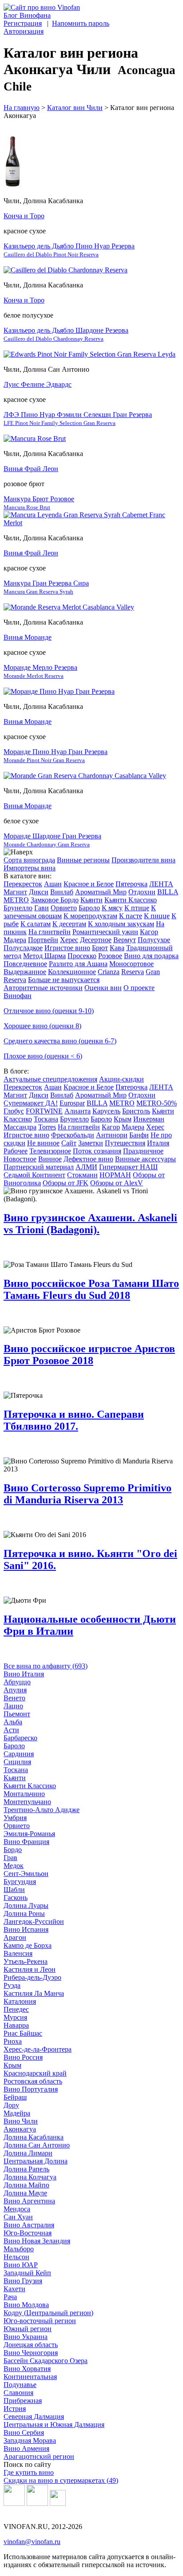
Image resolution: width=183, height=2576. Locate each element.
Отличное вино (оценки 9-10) (49, 1011)
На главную (22, 108)
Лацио (13, 1706)
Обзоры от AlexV (117, 1183)
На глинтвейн (50, 932)
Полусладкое (23, 948)
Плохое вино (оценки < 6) (43, 1056)
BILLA (168, 892)
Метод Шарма (44, 956)
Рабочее (16, 1151)
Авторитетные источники (43, 988)
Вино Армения (26, 2448)
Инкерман (149, 1119)
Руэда (12, 1985)
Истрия (15, 2409)
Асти (11, 1730)
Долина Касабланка (34, 2137)
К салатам (36, 924)
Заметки (91, 1143)
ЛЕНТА (161, 884)
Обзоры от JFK (66, 1183)
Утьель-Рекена (26, 1961)
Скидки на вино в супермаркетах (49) (61, 2480)
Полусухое (154, 940)
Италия (158, 1143)
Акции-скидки (121, 1079)
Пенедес (16, 2009)
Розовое (110, 956)
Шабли (14, 1890)
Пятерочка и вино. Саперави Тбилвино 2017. (74, 1420)
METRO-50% (157, 1103)
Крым (123, 1119)
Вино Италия (24, 1674)
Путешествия (125, 1143)
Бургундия (20, 1882)
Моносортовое (131, 964)
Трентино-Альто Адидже (42, 1810)
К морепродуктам (90, 916)
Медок (14, 1866)
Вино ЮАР (21, 2265)
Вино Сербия (24, 2432)
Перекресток (23, 884)
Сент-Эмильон (26, 1874)
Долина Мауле (25, 2193)
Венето (14, 1698)
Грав (10, 1858)
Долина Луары (26, 1905)
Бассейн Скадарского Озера (46, 2361)
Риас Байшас (23, 2033)
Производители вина (143, 860)
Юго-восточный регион (40, 2321)
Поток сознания (97, 1151)
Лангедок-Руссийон (34, 1921)
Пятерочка (131, 884)
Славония (18, 2393)
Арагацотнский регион (39, 2456)
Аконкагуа (20, 2129)
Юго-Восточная (28, 2233)
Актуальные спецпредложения (50, 1079)
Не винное (43, 1143)
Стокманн (82, 1175)
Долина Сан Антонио (37, 2145)
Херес (69, 940)
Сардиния (19, 1754)
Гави (42, 908)
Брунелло (18, 908)
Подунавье (20, 2385)
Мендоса (17, 2209)
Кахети (14, 2289)
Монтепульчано (27, 1802)
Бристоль (136, 1111)
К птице (137, 908)
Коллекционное (72, 972)
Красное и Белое (89, 884)
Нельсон (16, 2257)
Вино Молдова (26, 2305)
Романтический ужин (105, 932)
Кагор (149, 932)
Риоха (13, 2041)
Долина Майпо (26, 2185)
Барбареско (20, 1738)
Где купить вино (29, 2472)
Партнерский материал (39, 1167)
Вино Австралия (29, 2225)
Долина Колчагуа (30, 2177)
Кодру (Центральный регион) (48, 2313)
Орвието (64, 908)
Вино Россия (23, 2057)
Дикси (39, 892)
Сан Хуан (18, 2217)
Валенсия (18, 1953)
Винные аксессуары (145, 1159)
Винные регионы (83, 860)
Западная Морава (30, 2440)
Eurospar (72, 1103)
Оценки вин (103, 988)
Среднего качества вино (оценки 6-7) (60, 1041)
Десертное (96, 940)
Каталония (20, 2001)
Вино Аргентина (29, 2201)
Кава (117, 948)
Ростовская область (33, 2081)
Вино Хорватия (27, 2369)
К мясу (112, 908)
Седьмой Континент (34, 1175)
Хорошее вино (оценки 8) (42, 1026)
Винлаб (62, 892)
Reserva (133, 972)
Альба (13, 1722)
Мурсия (15, 2017)
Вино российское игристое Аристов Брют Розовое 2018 (89, 1355)
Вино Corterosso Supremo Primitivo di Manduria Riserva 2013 (88, 1494)
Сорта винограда (29, 860)
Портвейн (43, 940)
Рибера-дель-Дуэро (32, 1977)
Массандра (20, 1127)
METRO (16, 900)
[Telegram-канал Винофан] (14, 2503)
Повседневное (25, 964)
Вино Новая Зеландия (37, 2241)
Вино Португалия (31, 2089)
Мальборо (19, 2249)
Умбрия (15, 1818)
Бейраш (15, 2097)
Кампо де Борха (28, 1945)
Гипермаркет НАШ (128, 1167)
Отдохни (142, 892)
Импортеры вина (30, 868)
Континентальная (30, 2377)
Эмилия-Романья (29, 1834)
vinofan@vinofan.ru (32, 2542)
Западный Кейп (27, 2273)
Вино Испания (26, 1929)
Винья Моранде (28, 637)
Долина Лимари (28, 2153)
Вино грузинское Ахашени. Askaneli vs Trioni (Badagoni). (90, 1224)
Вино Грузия (23, 2281)
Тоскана (46, 1119)
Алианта (78, 1111)
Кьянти (91, 900)
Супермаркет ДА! (31, 1103)
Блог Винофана (27, 15)
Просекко (82, 956)
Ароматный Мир (101, 892)
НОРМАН (115, 1175)
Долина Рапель (26, 2169)
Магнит (15, 892)
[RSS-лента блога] (58, 2503)
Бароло (89, 908)
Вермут (125, 940)
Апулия (15, 1690)
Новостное (20, 1159)
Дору (11, 2105)
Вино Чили (21, 2121)
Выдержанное (25, 972)
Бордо (13, 1850)
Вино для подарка (151, 956)
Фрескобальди (73, 1135)
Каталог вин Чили (75, 108)
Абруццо (17, 1682)
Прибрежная (23, 2401)
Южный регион (28, 2329)
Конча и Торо (24, 216)
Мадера (15, 940)
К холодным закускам (121, 924)
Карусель (106, 1111)
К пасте (131, 916)
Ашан (53, 884)
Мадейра (17, 2113)
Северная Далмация (34, 2417)
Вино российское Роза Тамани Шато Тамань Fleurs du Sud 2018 (91, 1289)
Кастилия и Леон (30, 1969)
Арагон (15, 1937)
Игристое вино (67, 948)
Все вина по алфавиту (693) (46, 1666)
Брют (100, 948)
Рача (10, 2297)
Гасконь (16, 1898)
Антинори (112, 1135)
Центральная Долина (36, 2161)
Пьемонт (17, 1714)
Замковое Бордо (55, 900)
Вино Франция (26, 1842)
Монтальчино (24, 1794)
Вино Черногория (31, 2353)
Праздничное (143, 1151)
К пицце (157, 916)
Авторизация (24, 31)
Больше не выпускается (64, 980)
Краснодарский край (35, 2073)
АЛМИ (86, 1167)
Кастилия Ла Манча (34, 1993)
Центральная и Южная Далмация (54, 2425)
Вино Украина (26, 2337)
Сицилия (17, 1762)
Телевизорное (50, 1151)
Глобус (14, 1111)
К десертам (69, 924)
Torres (47, 1127)
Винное (50, 1159)
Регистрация (23, 23)
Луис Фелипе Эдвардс (38, 384)
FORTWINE (44, 1111)
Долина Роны (24, 1913)
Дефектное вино (88, 1159)
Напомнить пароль (81, 23)
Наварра (16, 2025)
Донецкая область (31, 2345)
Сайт (69, 1143)
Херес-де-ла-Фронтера (38, 2049)
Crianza (109, 972)
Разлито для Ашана (78, 964)
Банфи (139, 1135)
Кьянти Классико (131, 900)
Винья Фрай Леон (31, 469)
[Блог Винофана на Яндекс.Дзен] (37, 2503)
